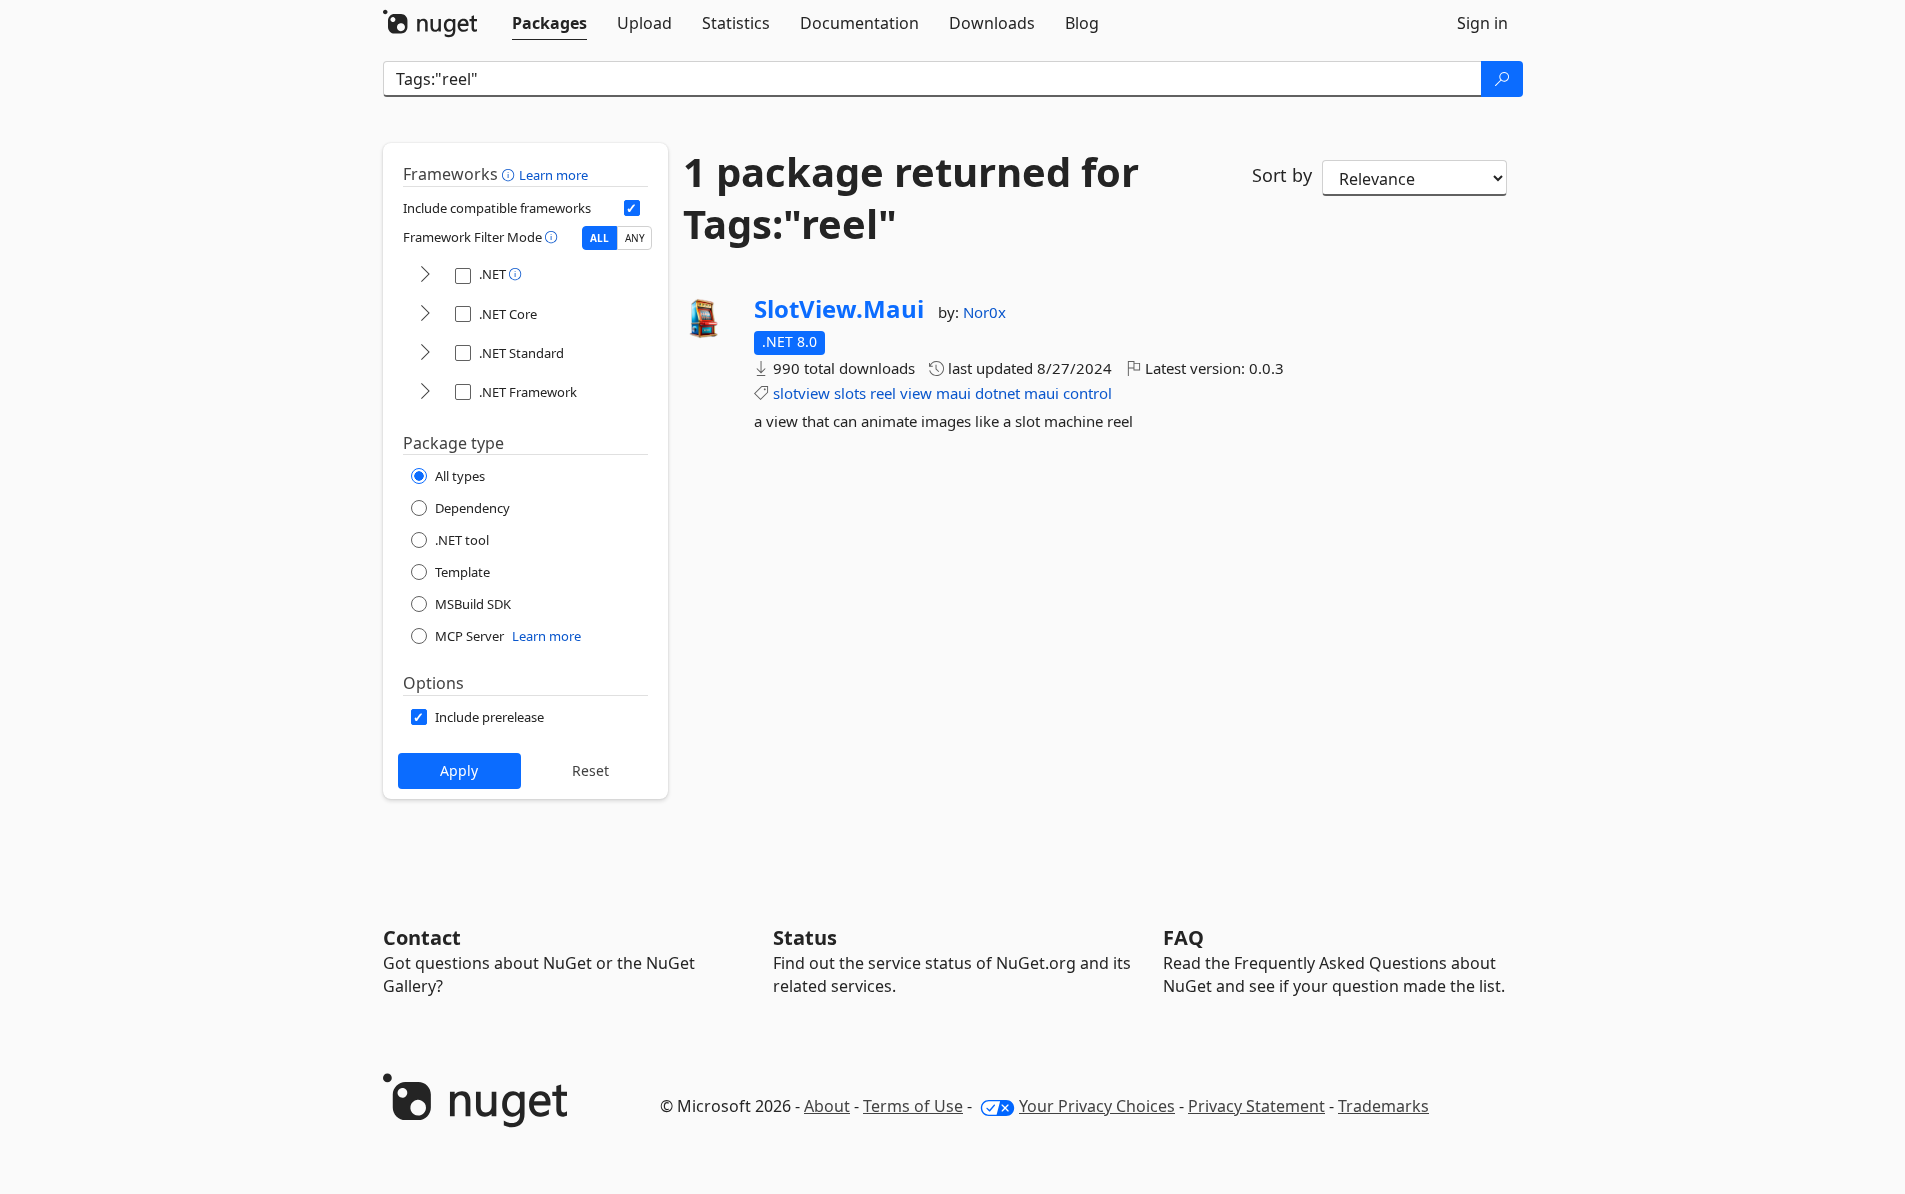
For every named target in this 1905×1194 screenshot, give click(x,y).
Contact (422, 937)
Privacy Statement (1256, 1106)
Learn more (553, 175)
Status (805, 937)
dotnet (997, 393)
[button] (510, 174)
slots (850, 393)
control (1087, 393)
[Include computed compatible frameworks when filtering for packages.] (632, 208)
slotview (801, 393)
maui (953, 393)
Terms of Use (913, 1106)
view (916, 393)
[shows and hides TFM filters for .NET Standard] (425, 353)
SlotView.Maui (839, 309)
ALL (599, 238)
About (827, 1106)
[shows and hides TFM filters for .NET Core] (425, 314)
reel (883, 393)
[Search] (1502, 79)
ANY (635, 238)
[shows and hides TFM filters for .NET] (425, 275)
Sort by (1282, 175)
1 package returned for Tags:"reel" (911, 198)
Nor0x (984, 312)
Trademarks (1383, 1106)
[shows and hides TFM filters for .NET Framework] (425, 392)
